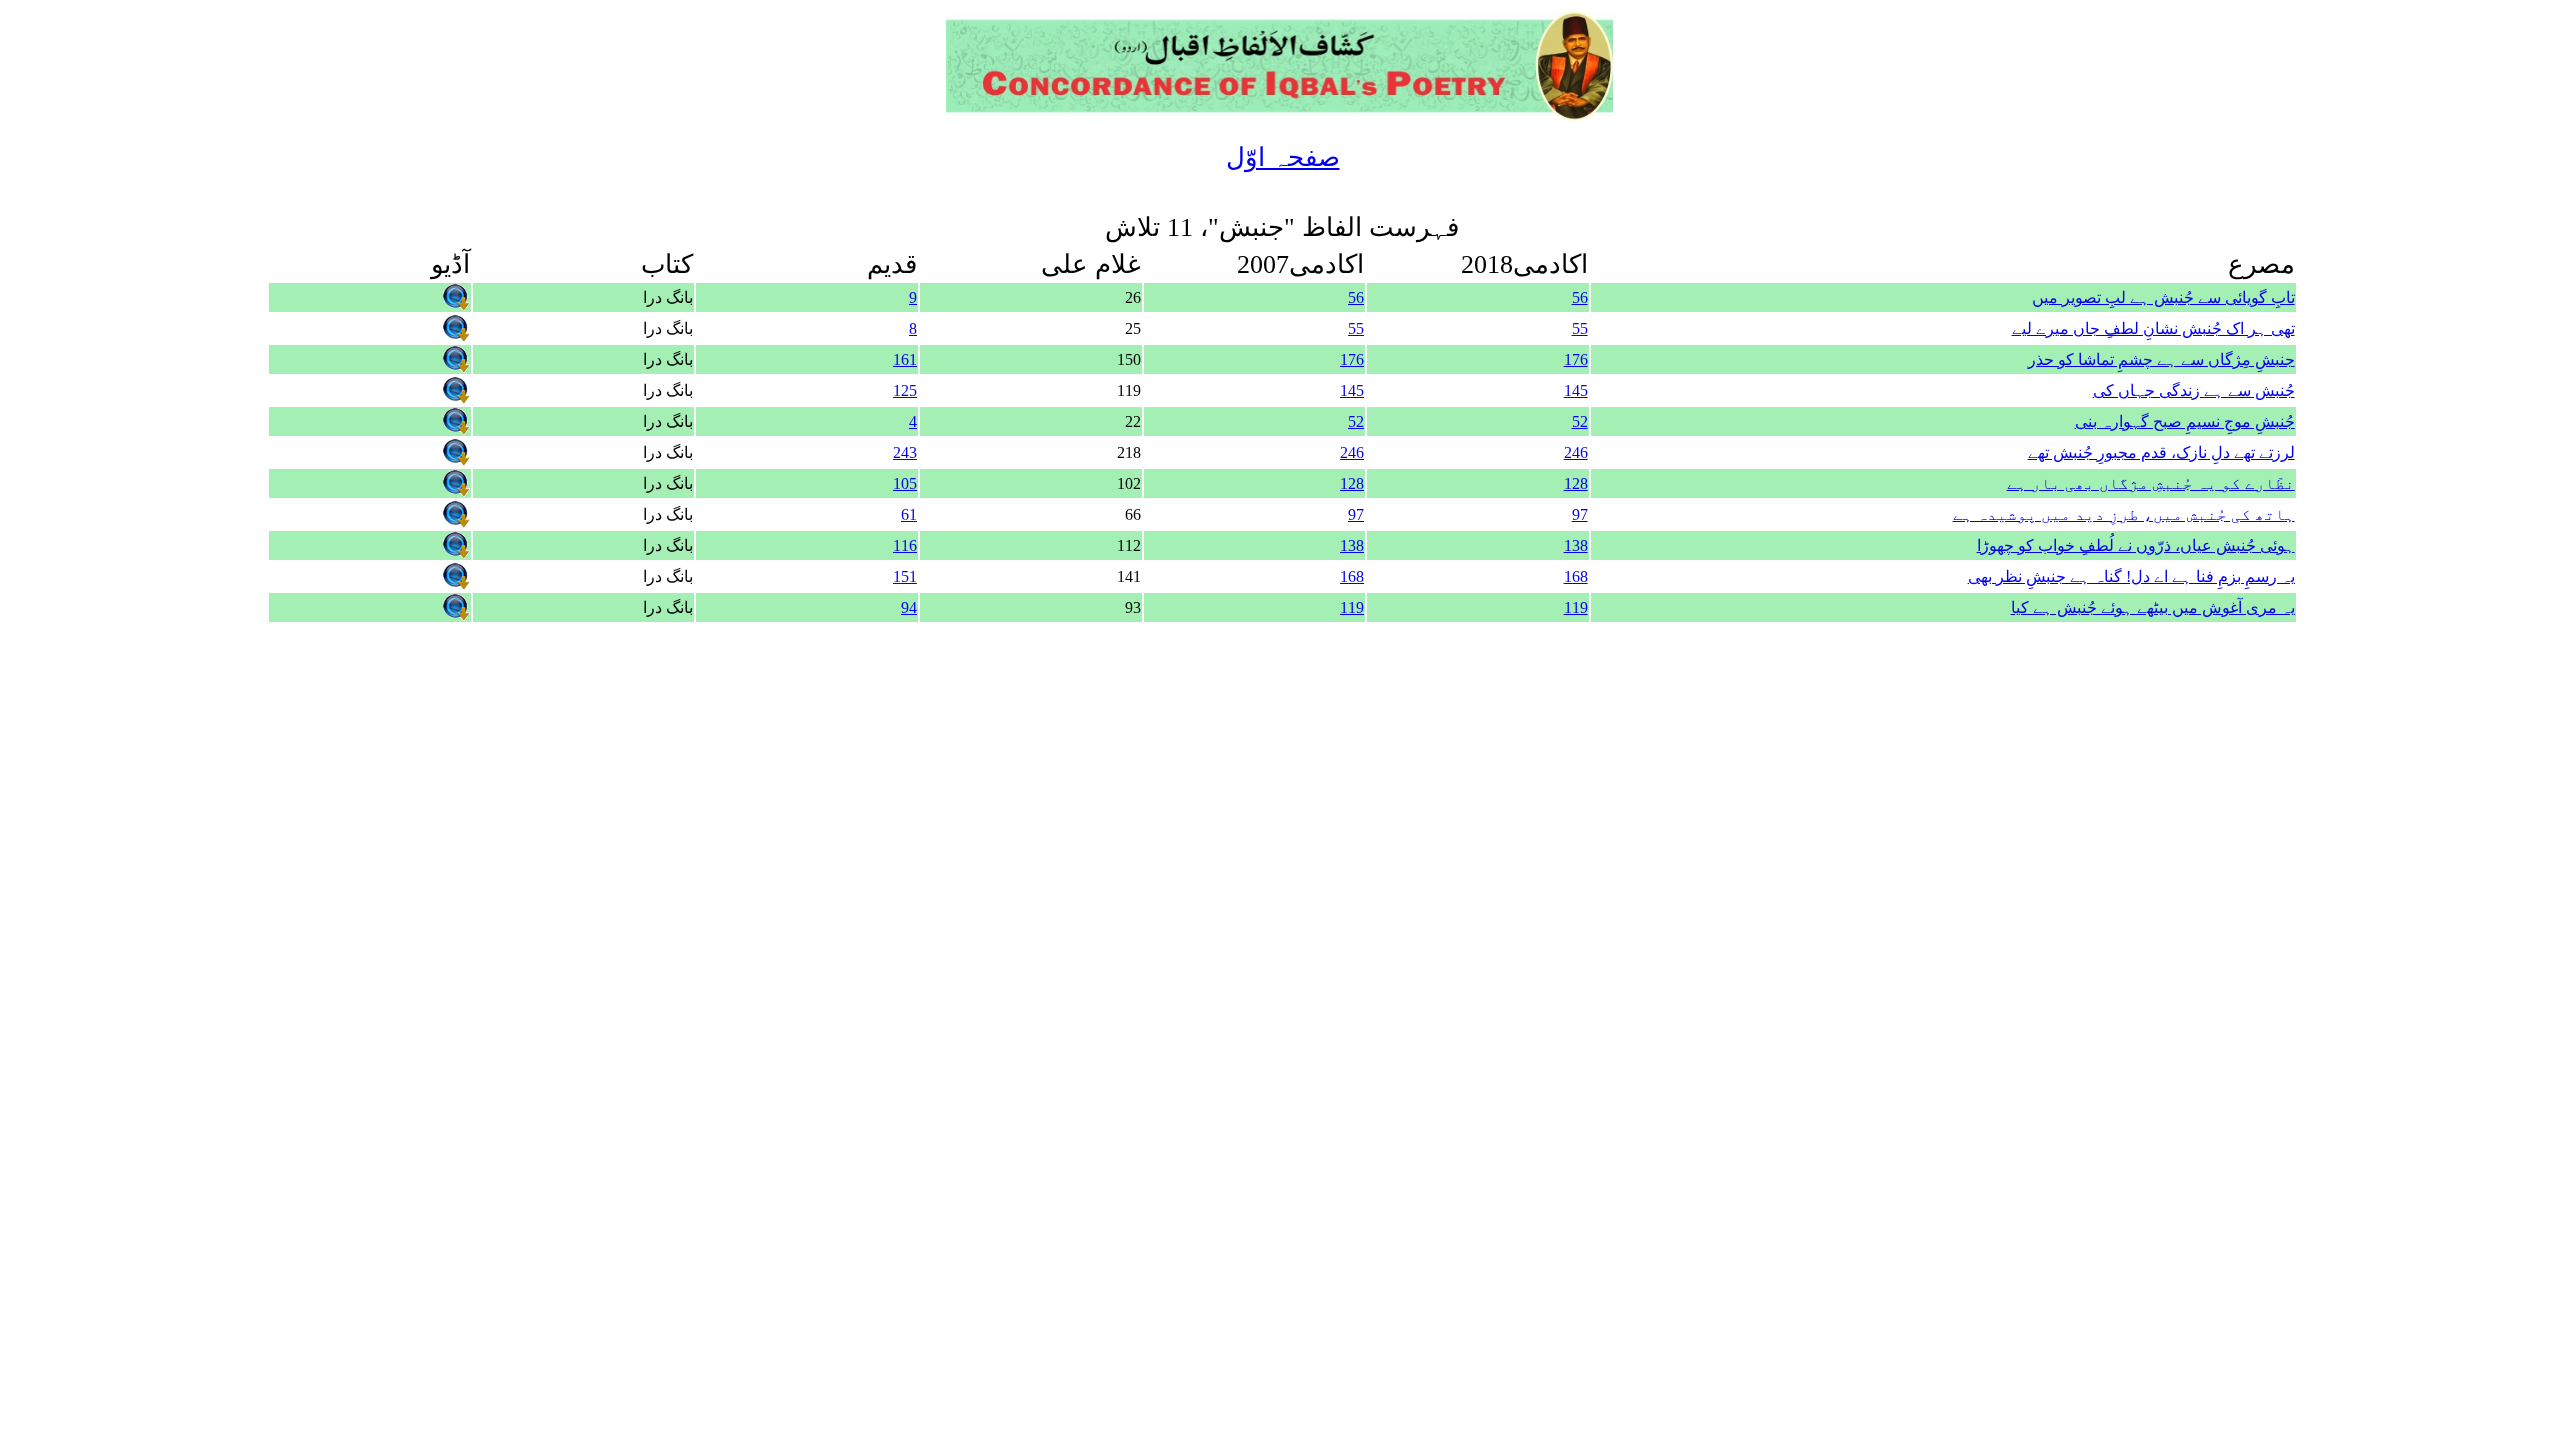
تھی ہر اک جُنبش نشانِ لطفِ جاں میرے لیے (2153, 328)
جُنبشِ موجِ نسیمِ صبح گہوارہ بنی (2185, 421)
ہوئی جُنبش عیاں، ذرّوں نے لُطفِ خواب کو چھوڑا (2136, 545)
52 (1580, 421)
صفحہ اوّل (1283, 157)
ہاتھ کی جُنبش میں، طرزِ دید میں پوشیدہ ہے (2124, 514)
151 (905, 576)
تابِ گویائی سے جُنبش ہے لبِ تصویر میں (2163, 297)
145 (1576, 390)
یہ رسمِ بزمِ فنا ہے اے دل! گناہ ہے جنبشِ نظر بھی (2131, 576)
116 (905, 545)
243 (905, 452)
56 (1580, 297)
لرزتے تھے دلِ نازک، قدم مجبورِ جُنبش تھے (2161, 452)
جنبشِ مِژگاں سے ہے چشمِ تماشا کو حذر (2161, 359)
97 (1580, 514)
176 (1576, 359)
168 (1576, 576)
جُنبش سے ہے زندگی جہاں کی (2194, 390)
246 (1576, 452)
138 (1576, 545)
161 (905, 359)
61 (909, 514)
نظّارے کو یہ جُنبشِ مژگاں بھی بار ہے (2151, 483)
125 (905, 390)
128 (1576, 483)
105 (905, 483)
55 (1580, 328)
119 (1576, 607)
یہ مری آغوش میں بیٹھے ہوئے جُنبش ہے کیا (2153, 607)
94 (909, 607)
